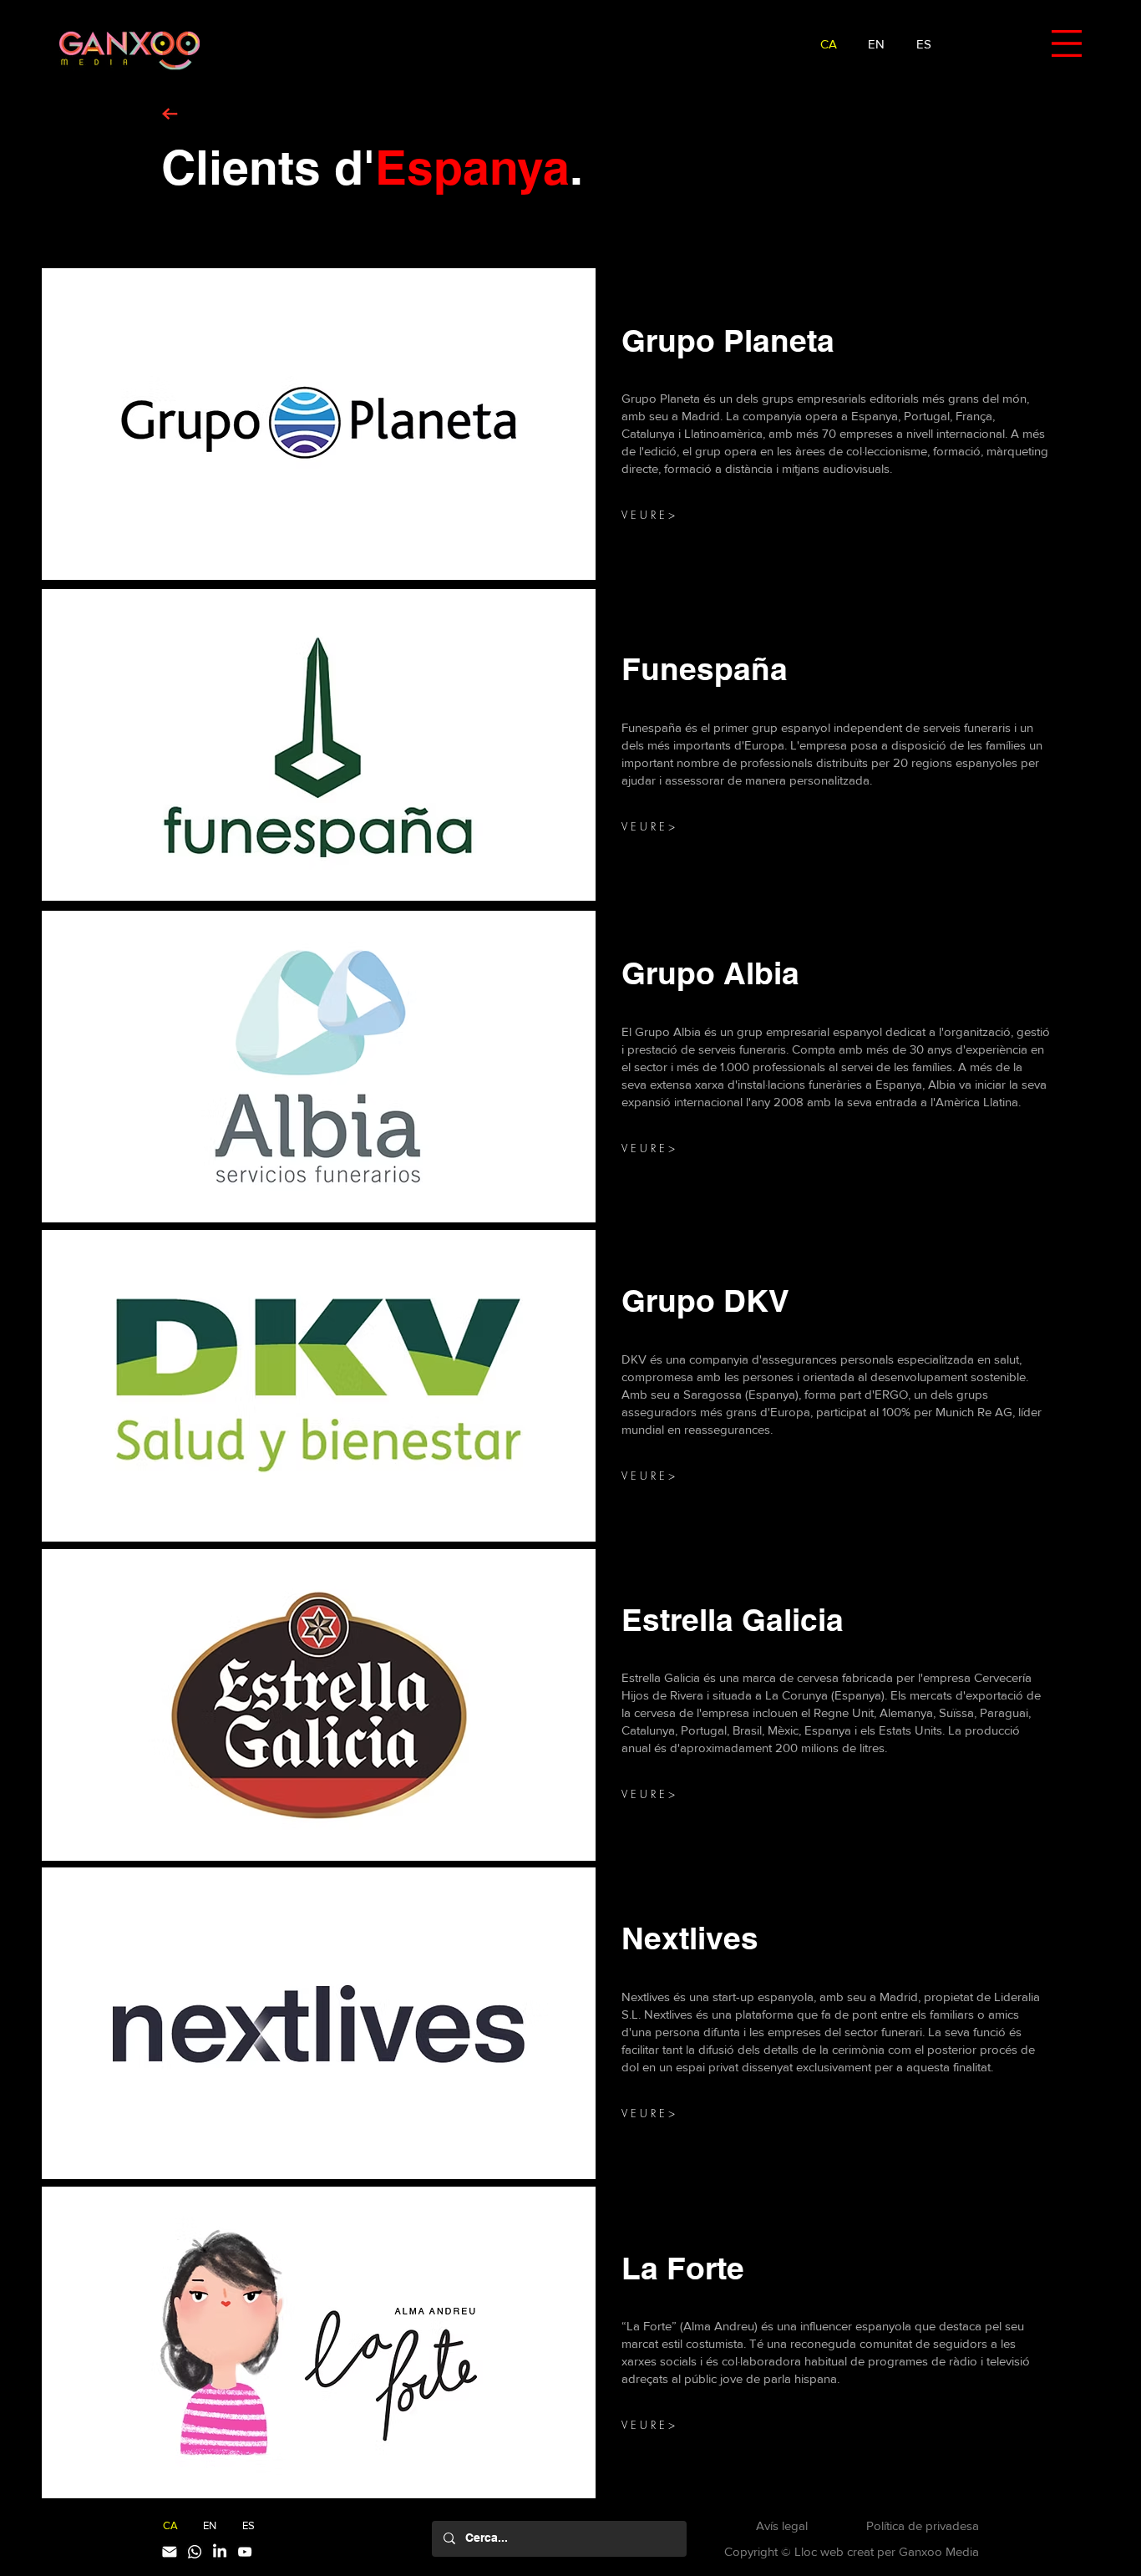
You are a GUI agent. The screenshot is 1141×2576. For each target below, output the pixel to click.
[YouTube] (245, 2552)
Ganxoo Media (939, 2551)
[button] (1067, 43)
